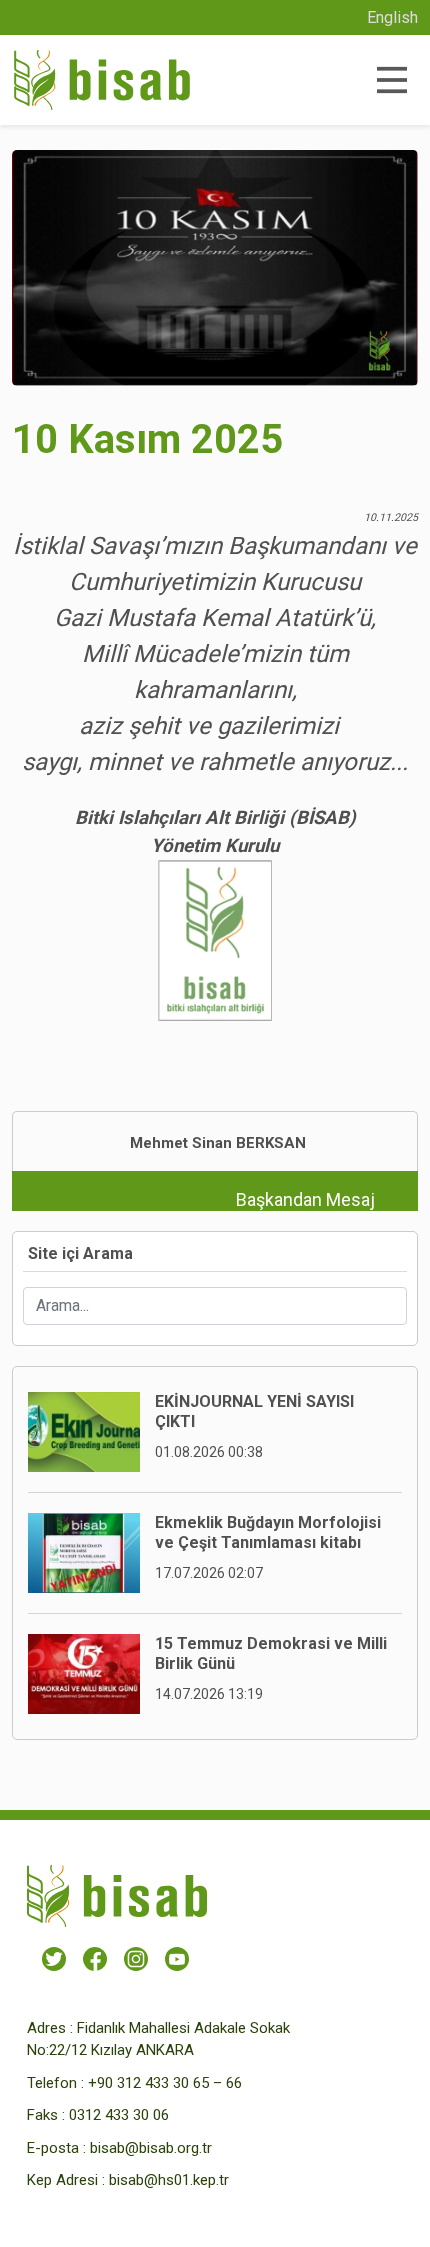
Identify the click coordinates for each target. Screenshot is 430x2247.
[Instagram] (136, 1958)
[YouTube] (177, 1958)
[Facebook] (95, 1958)
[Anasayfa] (102, 80)
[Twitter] (54, 1958)
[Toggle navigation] (391, 80)
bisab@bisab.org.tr (151, 2148)
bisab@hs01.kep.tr (169, 2180)
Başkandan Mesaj (305, 1199)
